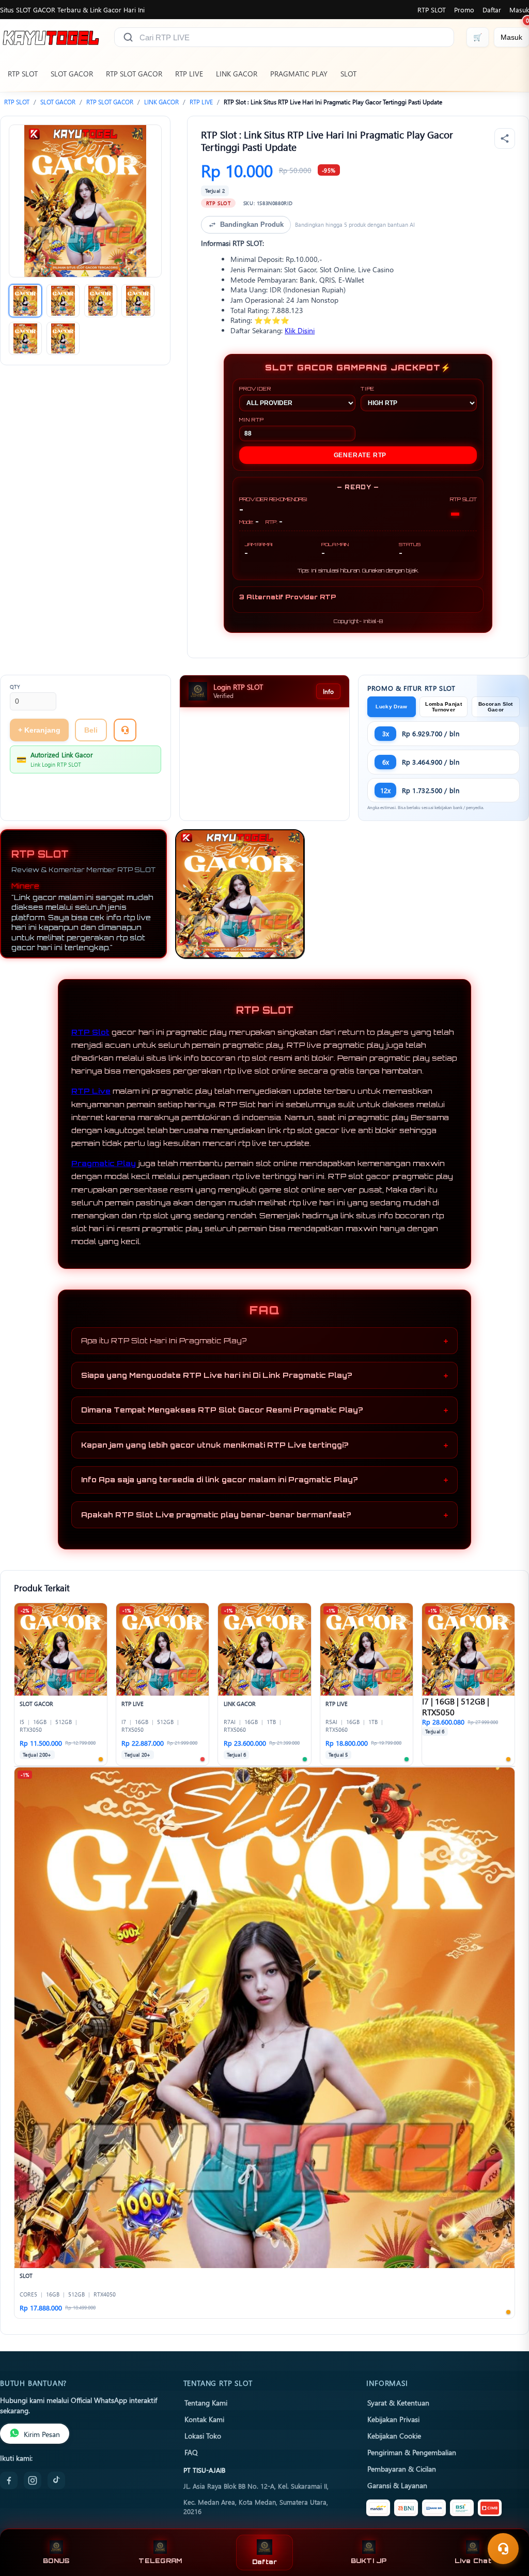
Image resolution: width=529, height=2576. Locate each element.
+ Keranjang (39, 730)
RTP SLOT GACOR (134, 74)
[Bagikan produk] (505, 138)
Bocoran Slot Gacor (496, 707)
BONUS (56, 2561)
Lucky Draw (391, 707)
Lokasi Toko (203, 2435)
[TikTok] (56, 2480)
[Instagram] (33, 2480)
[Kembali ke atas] (506, 2523)
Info (328, 691)
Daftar (492, 10)
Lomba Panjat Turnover (444, 707)
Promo (464, 10)
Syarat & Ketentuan (398, 2402)
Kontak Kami (204, 2419)
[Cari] (128, 37)
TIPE (368, 389)
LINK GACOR (237, 74)
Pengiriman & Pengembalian (412, 2452)
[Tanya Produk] (125, 730)
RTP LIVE (189, 74)
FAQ (191, 2452)
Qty (15, 687)
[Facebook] (9, 2480)
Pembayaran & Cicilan (402, 2469)
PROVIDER (255, 389)
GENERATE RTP (360, 455)
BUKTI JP (369, 2561)
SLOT (348, 74)
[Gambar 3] (101, 301)
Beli (91, 730)
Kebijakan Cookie (394, 2435)
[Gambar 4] (138, 301)
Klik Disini (300, 330)
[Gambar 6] (63, 338)
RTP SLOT (432, 10)
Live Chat (473, 2561)
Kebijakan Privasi (393, 2419)
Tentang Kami (206, 2402)
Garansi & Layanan (397, 2485)
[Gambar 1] (25, 301)
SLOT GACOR (72, 74)
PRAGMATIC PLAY (299, 74)
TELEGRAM (160, 2561)
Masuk (519, 10)
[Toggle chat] (503, 2549)
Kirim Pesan (42, 2434)
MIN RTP (252, 420)
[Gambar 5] (25, 338)
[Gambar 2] (63, 301)
